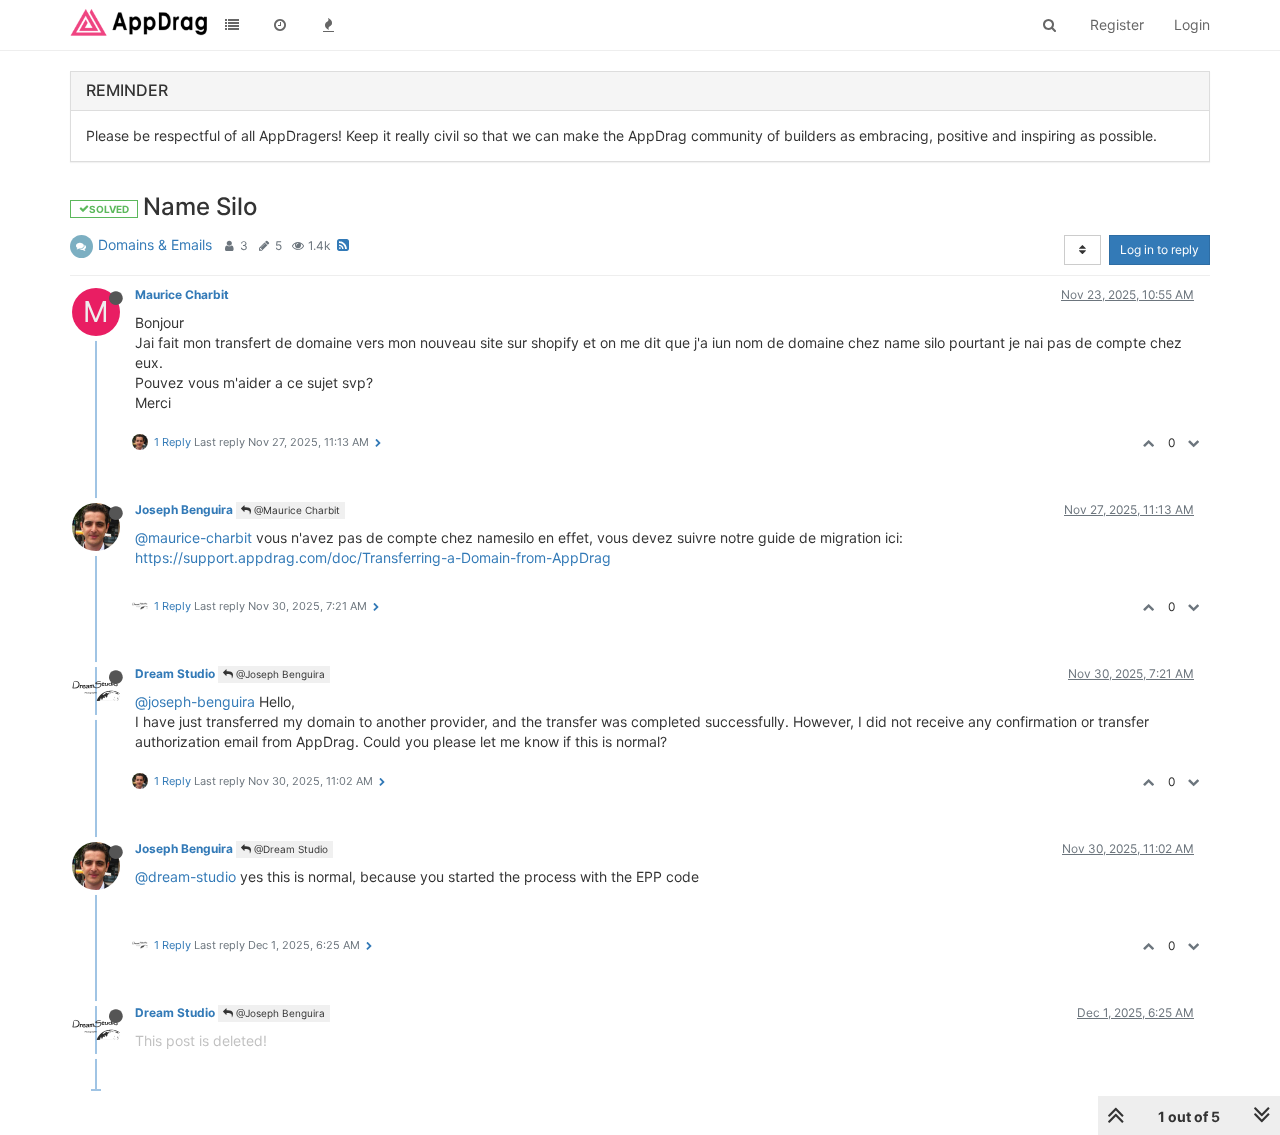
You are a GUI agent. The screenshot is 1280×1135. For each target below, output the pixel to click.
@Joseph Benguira (279, 674)
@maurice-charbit (193, 537)
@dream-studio (185, 876)
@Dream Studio (289, 849)
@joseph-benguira (195, 701)
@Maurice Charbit (295, 510)
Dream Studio (175, 673)
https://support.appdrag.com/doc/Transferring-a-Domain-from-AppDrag (373, 557)
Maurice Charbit (182, 294)
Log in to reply (1159, 249)
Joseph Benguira (184, 509)
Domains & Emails (155, 244)
